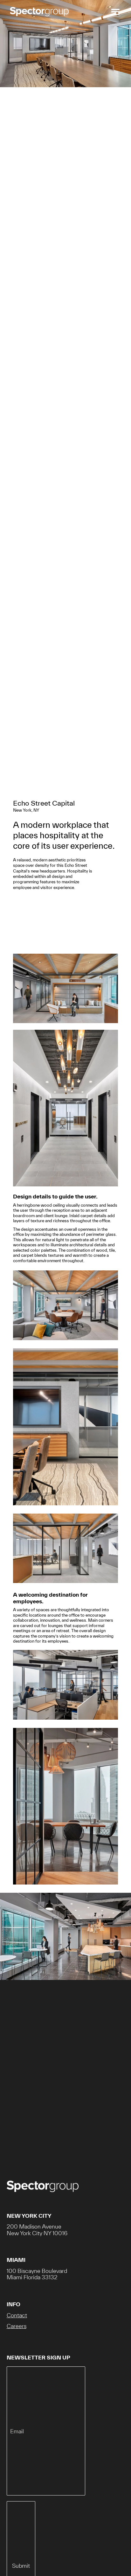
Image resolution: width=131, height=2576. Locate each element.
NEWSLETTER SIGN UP (38, 2357)
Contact (17, 2315)
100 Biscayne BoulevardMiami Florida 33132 (37, 2274)
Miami (16, 2260)
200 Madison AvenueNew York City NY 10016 (37, 2230)
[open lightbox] (65, 992)
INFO (14, 2304)
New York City (29, 2216)
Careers (17, 2326)
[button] (114, 12)
